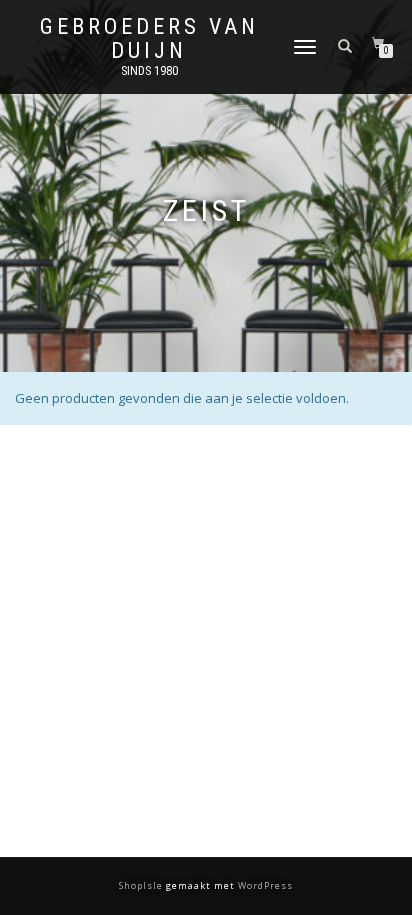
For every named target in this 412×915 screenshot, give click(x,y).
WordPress (264, 885)
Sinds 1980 (149, 71)
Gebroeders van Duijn (149, 39)
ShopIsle (142, 885)
